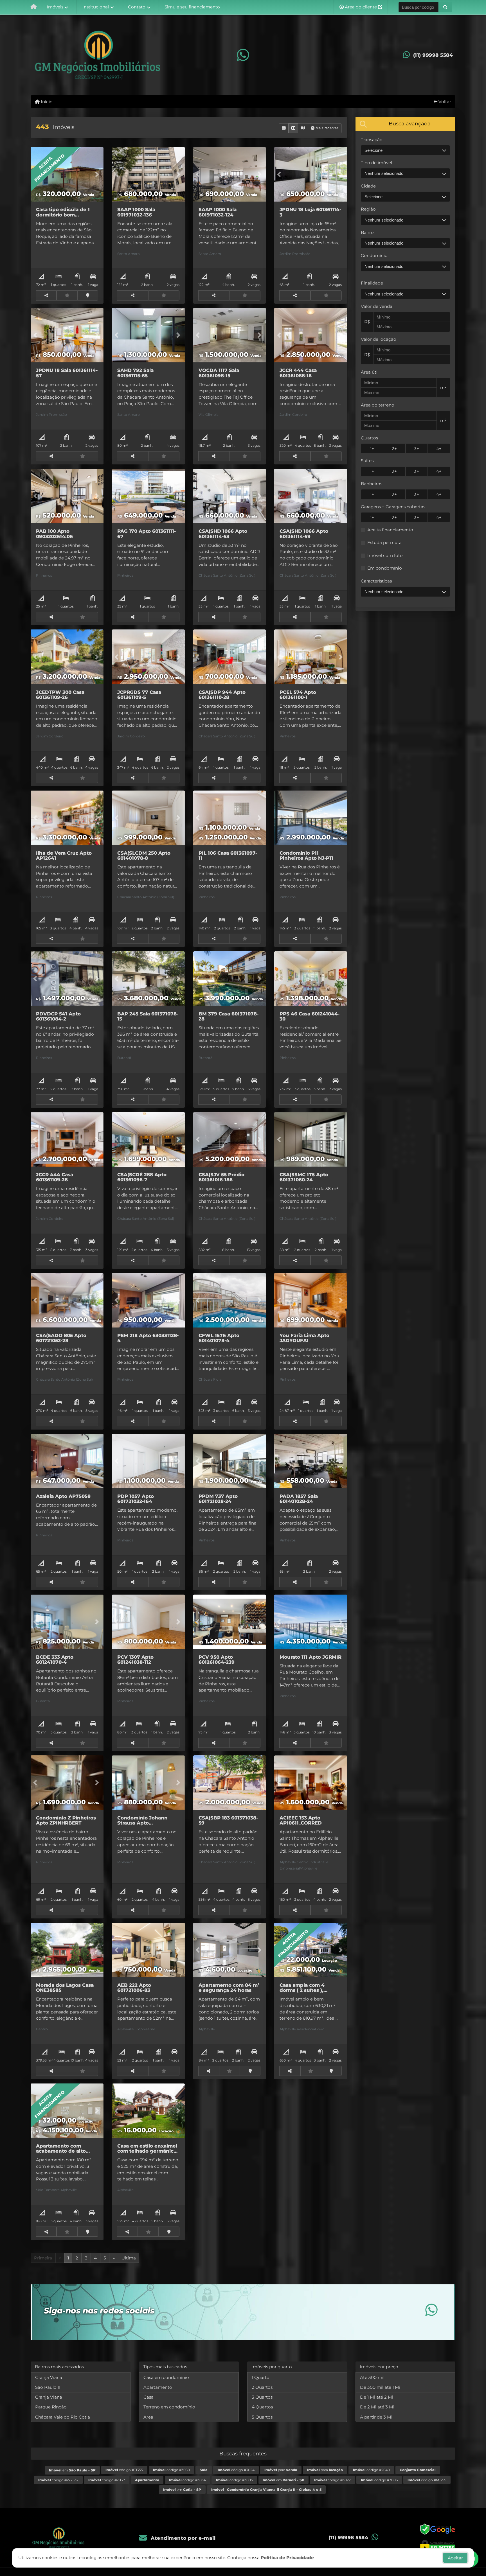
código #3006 (379, 2480)
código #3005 (234, 2480)
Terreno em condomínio (169, 2407)
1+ (372, 449)
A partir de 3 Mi (376, 2417)
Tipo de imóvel (376, 163)
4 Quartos (262, 2407)
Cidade (368, 186)
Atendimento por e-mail (182, 2538)
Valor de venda (377, 306)
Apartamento (158, 2387)
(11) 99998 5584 (433, 55)
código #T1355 (124, 2470)
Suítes (367, 461)
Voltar (444, 102)
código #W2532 (58, 2480)
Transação (372, 140)
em (72, 2470)
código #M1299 (427, 2480)
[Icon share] (243, 55)
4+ (439, 449)
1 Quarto (261, 2377)
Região (368, 209)
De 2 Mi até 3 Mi (377, 2407)
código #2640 (371, 2470)
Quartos (369, 438)
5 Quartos (262, 2417)
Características (376, 581)
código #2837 (107, 2480)
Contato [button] (137, 7)
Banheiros (372, 484)
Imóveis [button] (55, 7)
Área (148, 2417)
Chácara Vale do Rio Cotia (63, 2417)
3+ (417, 449)
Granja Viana (49, 2377)
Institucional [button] (96, 7)
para (281, 2470)
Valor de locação (379, 339)
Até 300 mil (372, 2377)
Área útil (370, 372)
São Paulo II (48, 2387)
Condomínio (374, 255)
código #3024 (236, 2470)
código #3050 (171, 2470)
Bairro (367, 232)
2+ (394, 449)
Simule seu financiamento (192, 7)
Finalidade (372, 283)
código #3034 (187, 2480)
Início (46, 102)
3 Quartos (262, 2397)
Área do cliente (361, 7)
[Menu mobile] (34, 7)
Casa (148, 2397)
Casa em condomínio (166, 2377)
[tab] (405, 124)
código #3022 (332, 2480)
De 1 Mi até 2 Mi (377, 2397)
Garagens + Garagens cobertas (393, 507)
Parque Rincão (51, 2407)
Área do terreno (378, 405)
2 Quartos (262, 2387)
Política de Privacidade (287, 2558)
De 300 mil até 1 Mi (380, 2387)
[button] (445, 7)
